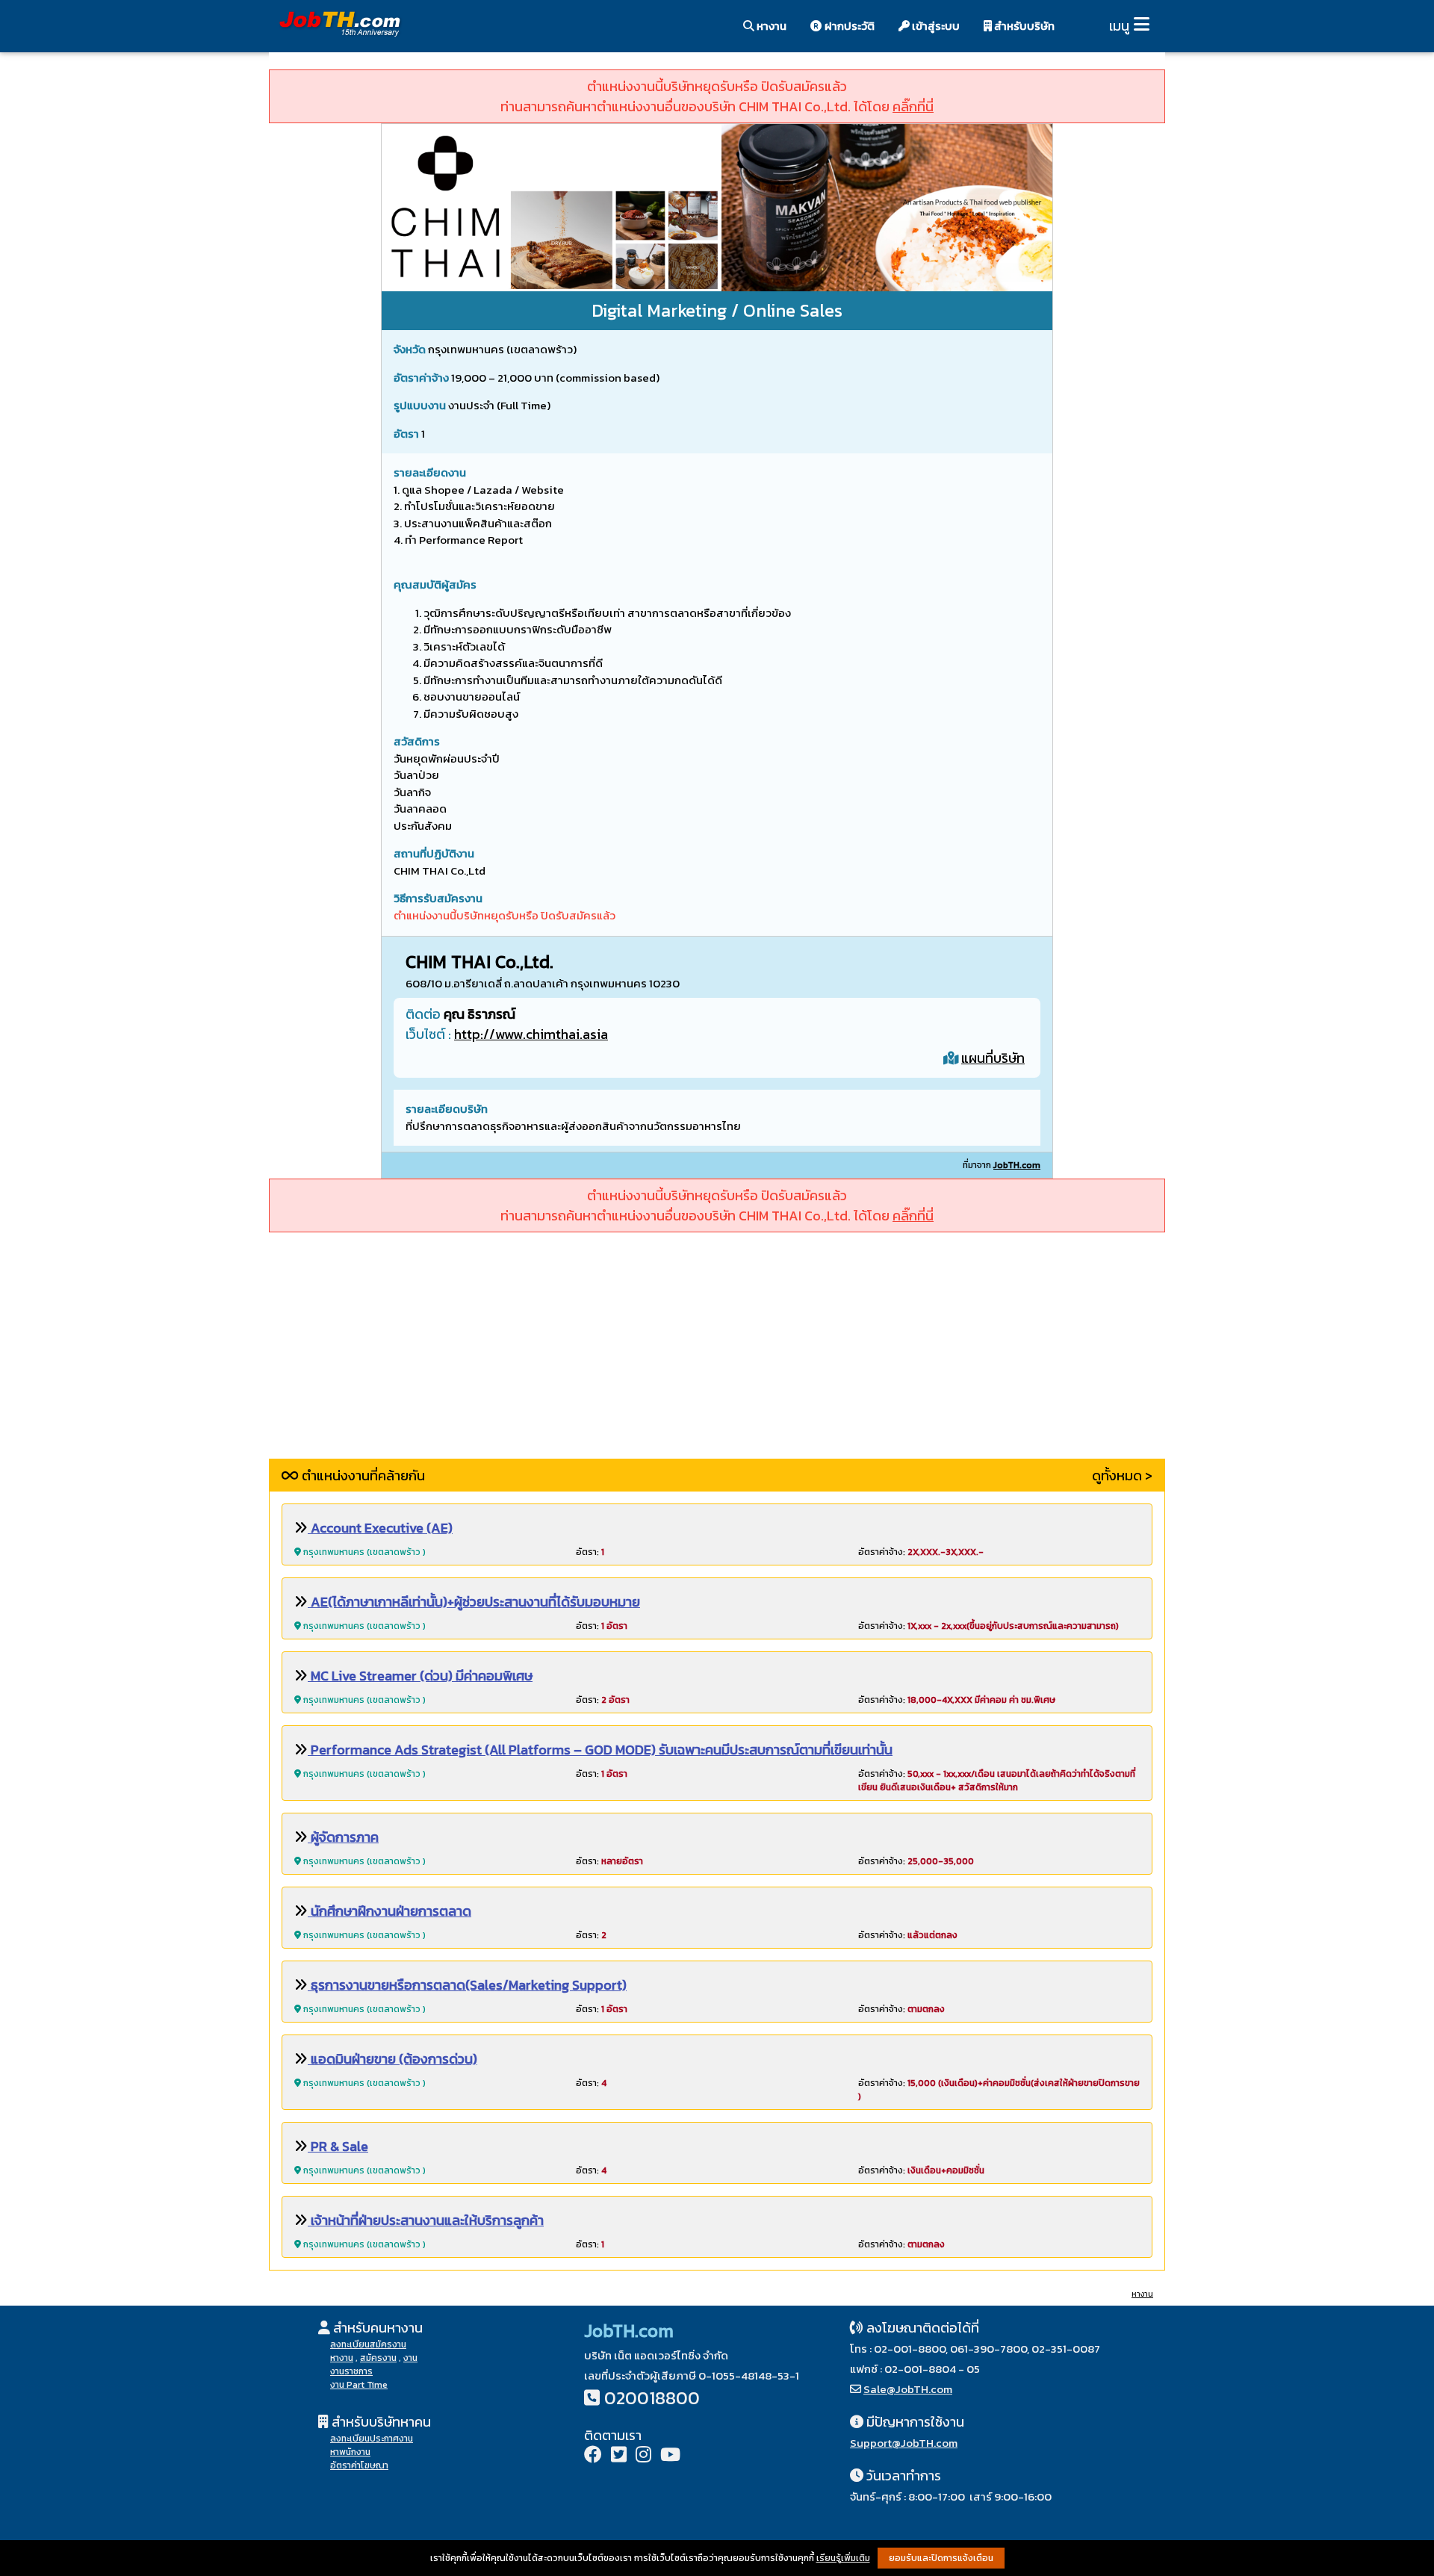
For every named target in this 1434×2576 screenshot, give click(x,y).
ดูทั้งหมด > (1122, 1475)
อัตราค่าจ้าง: (921, 1552)
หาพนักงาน (350, 2452)
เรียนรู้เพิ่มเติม (843, 2558)
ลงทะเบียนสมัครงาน (368, 2344)
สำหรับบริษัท (1023, 26)
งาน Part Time (359, 2385)
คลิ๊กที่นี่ (913, 106)
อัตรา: (590, 1552)
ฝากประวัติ (848, 26)
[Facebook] (593, 2456)
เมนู (1119, 26)
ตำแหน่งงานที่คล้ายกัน (362, 1475)
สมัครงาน (378, 2358)
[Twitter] (619, 2456)
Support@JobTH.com (904, 2443)
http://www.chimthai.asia (531, 1034)
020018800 (652, 2398)
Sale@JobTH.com (908, 2389)
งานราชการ (351, 2371)
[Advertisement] (717, 1354)
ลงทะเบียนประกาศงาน (372, 2439)
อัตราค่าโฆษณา (359, 2465)
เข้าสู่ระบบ (935, 26)
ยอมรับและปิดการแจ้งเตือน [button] (941, 2558)
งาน (410, 2358)
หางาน (770, 26)
